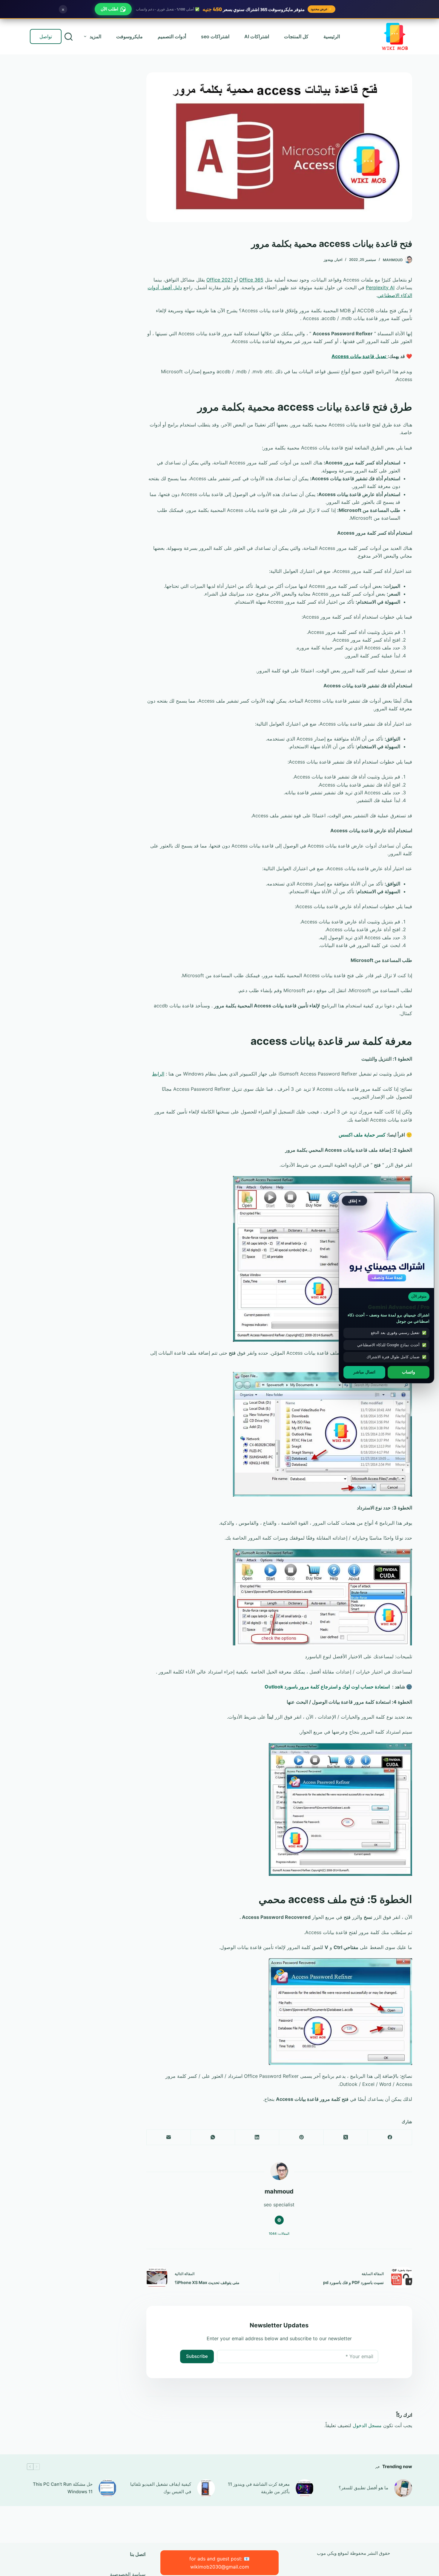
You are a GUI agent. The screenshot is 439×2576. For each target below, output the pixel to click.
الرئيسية (332, 36)
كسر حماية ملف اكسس (362, 1135)
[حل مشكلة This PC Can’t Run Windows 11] (108, 2488)
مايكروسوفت (129, 36)
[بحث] (69, 37)
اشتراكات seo (215, 36)
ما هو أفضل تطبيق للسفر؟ (363, 2488)
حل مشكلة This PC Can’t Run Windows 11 (63, 2488)
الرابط (158, 1074)
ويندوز (328, 260)
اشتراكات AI (257, 36)
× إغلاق (355, 1201)
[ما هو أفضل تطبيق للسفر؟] (403, 2488)
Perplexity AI (380, 287)
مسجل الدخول (367, 2425)
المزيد (95, 36)
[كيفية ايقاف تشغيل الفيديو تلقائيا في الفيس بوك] (206, 2488)
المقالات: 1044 (279, 2234)
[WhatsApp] (213, 2137)
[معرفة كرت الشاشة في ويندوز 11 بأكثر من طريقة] (305, 2488)
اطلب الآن (109, 9)
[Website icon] (279, 2220)
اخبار (339, 260)
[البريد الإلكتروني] (168, 2137)
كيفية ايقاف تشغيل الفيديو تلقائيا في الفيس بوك (161, 2488)
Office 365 (251, 280)
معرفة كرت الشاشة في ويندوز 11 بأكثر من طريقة (259, 2488)
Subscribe (197, 2356)
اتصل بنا (138, 2554)
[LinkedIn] (257, 2137)
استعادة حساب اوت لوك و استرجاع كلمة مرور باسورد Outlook (327, 1687)
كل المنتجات (296, 36)
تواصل (46, 36)
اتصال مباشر (364, 1372)
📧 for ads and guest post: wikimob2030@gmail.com (219, 2563)
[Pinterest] (301, 2137)
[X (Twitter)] (346, 2137)
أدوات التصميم (172, 36)
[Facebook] (390, 2137)
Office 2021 (219, 280)
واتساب (409, 1372)
